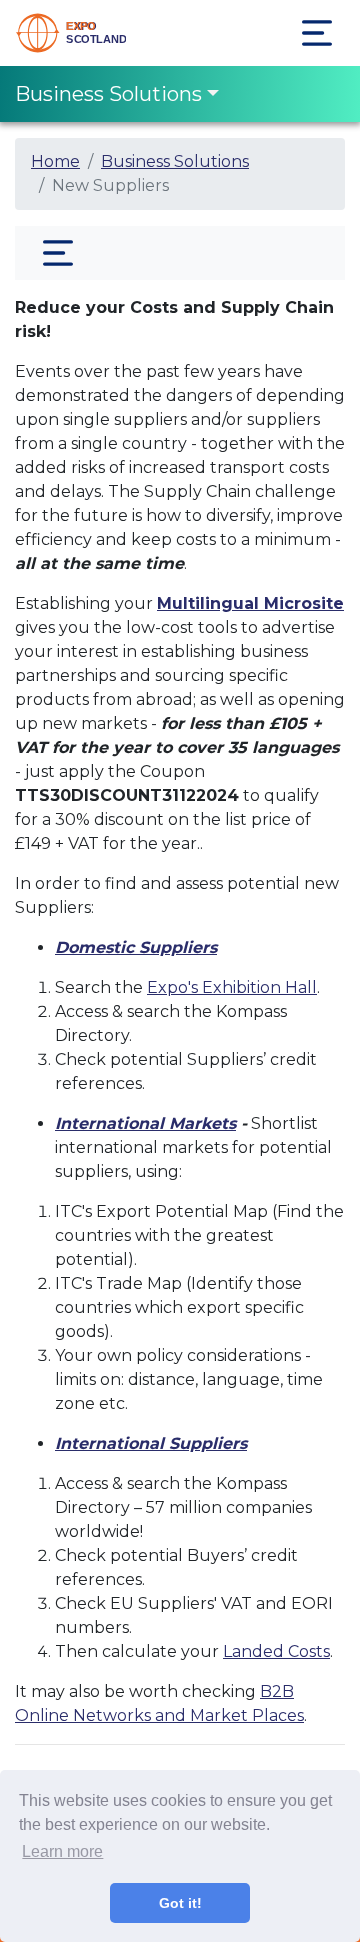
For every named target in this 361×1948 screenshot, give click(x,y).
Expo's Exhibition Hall (232, 987)
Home (55, 161)
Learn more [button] (62, 1851)
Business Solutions (108, 94)
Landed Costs (276, 1651)
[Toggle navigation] (317, 33)
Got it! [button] (180, 1903)
